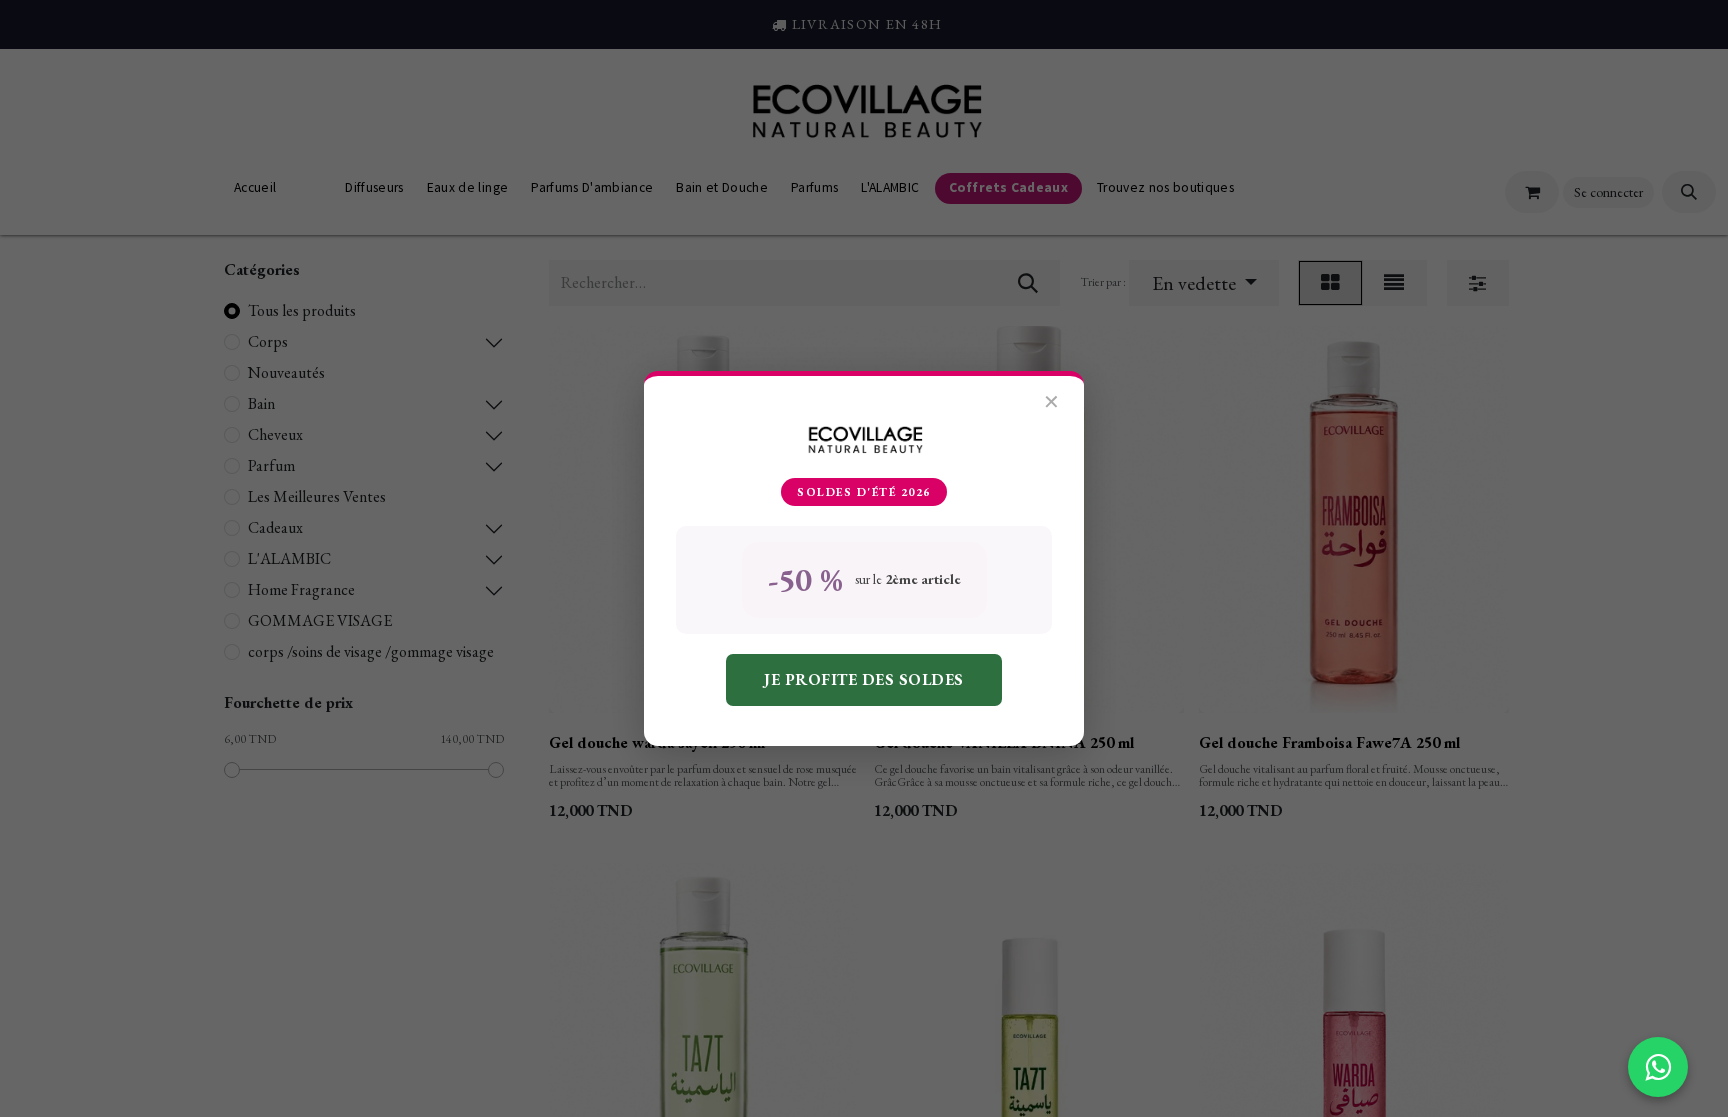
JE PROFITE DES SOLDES (864, 679)
